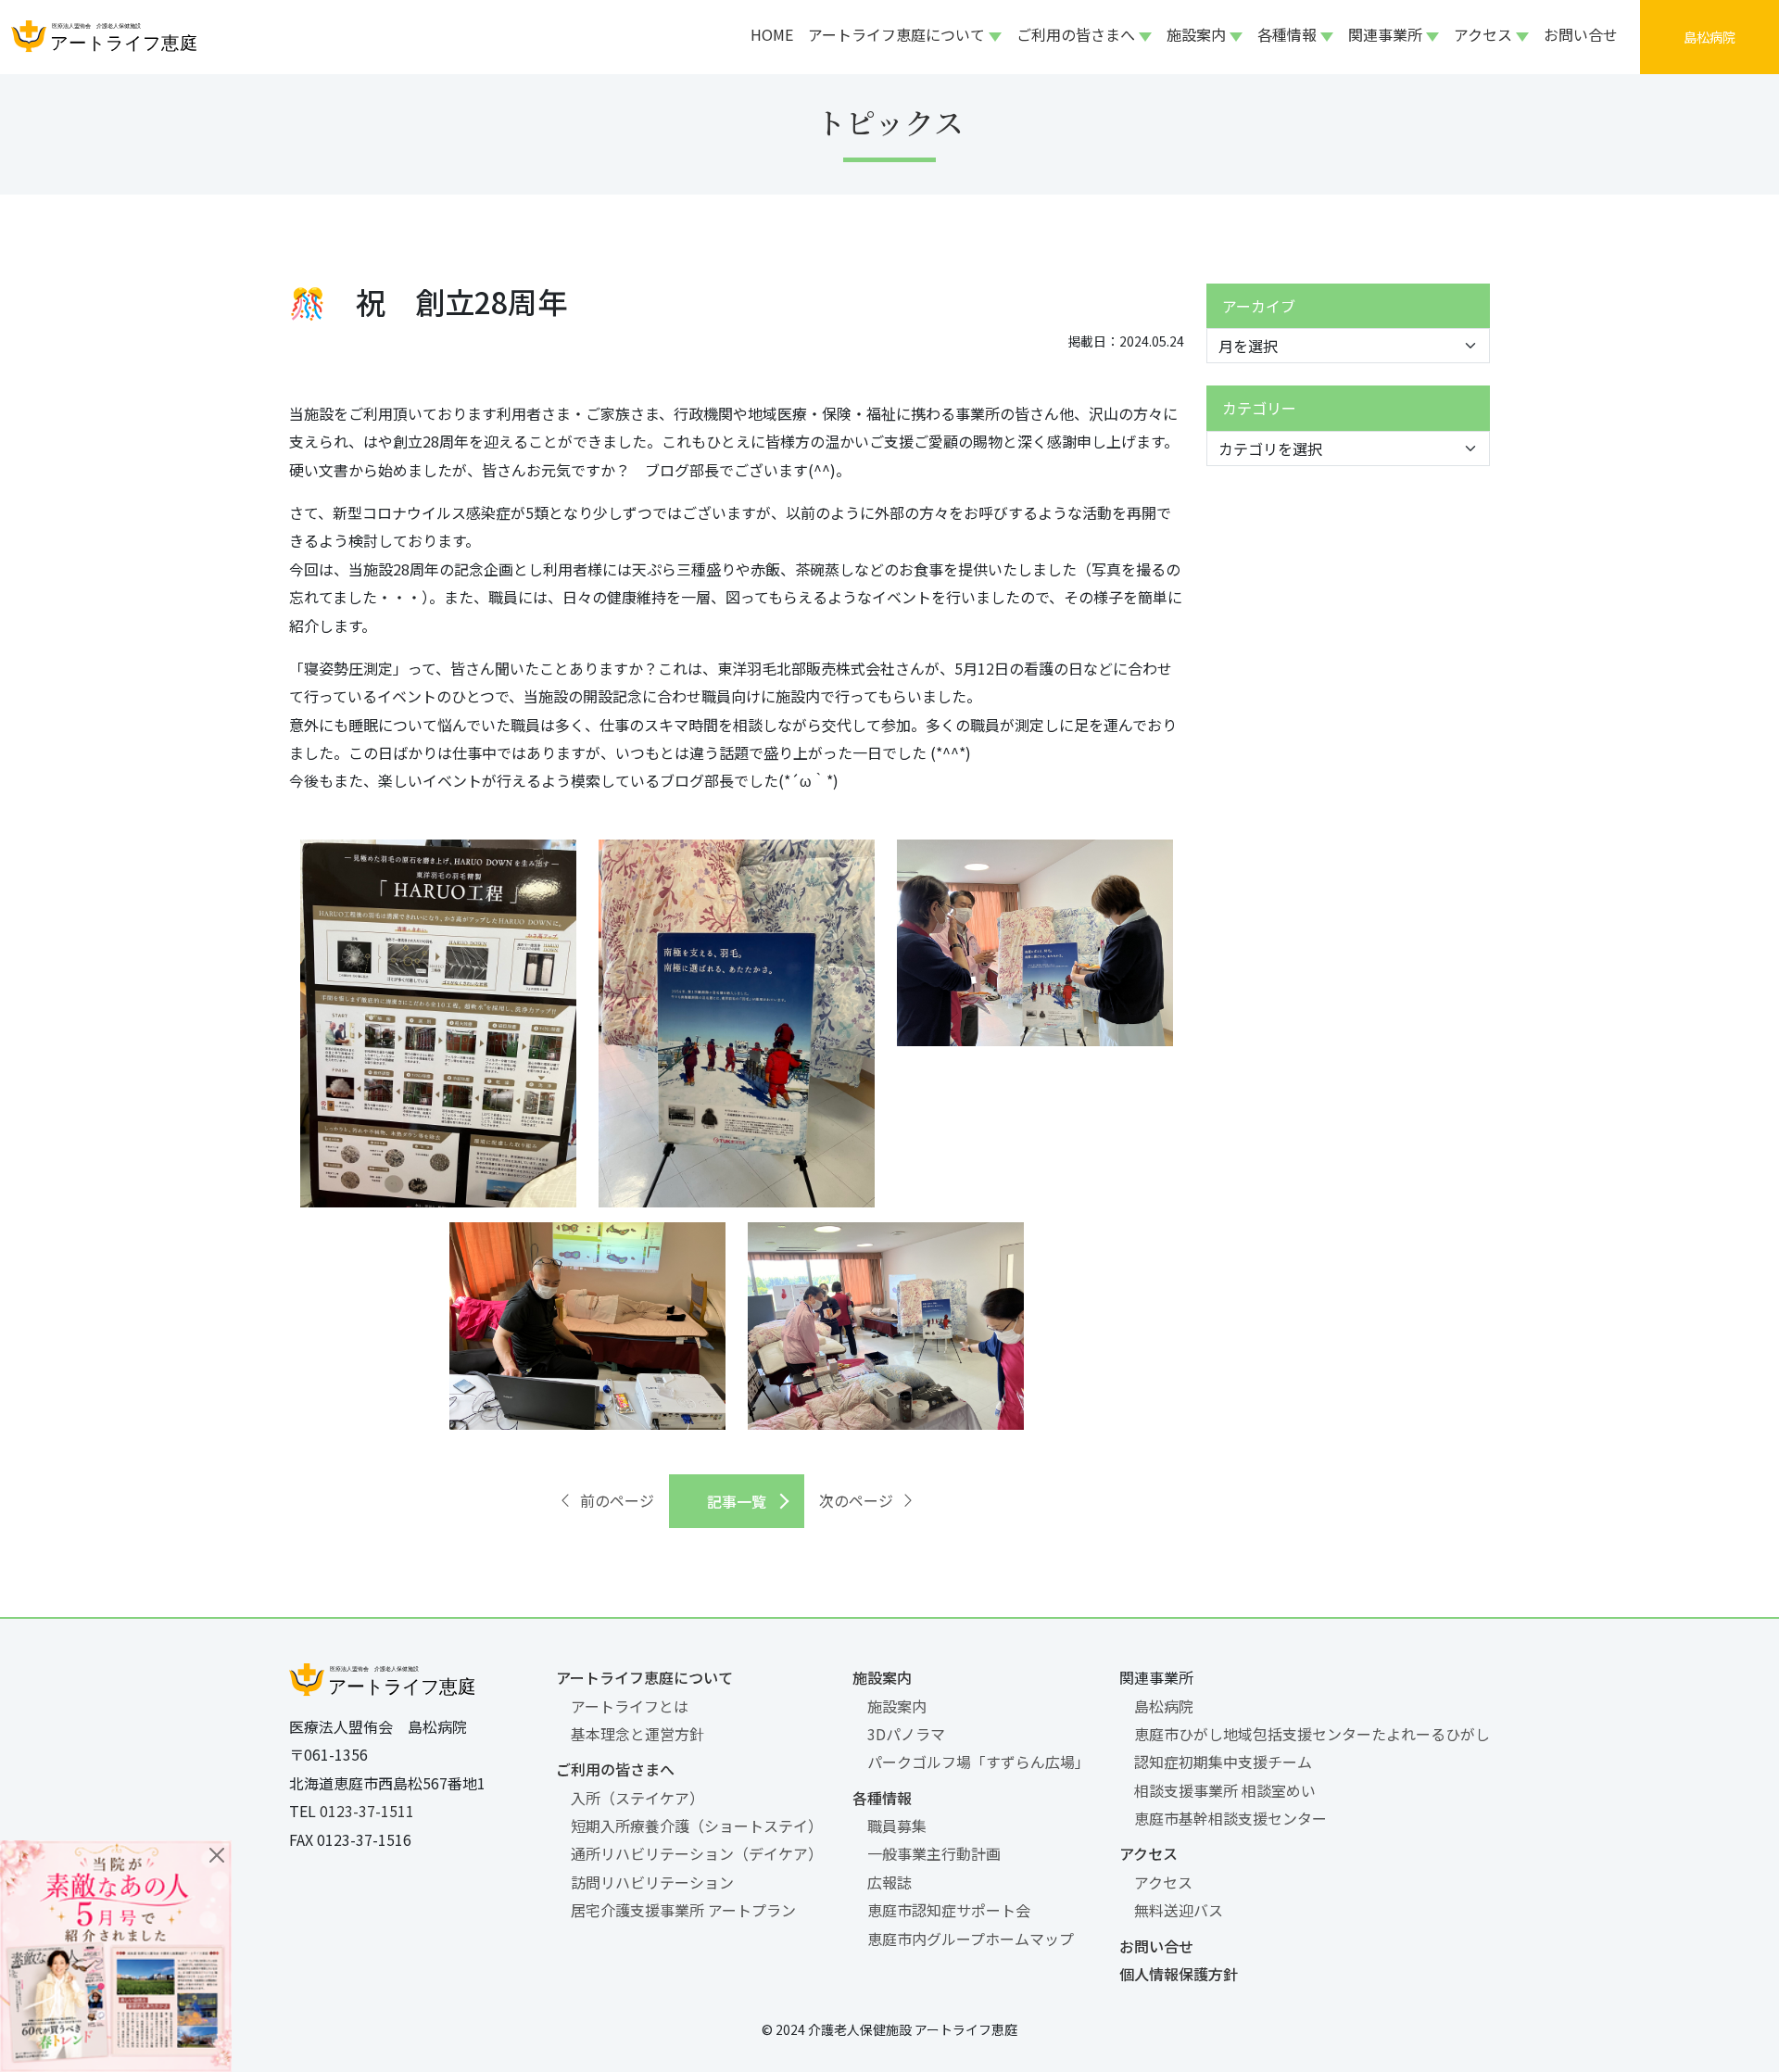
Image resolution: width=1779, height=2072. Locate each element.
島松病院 (1164, 1706)
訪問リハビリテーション (652, 1882)
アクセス (1148, 1853)
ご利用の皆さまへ (615, 1769)
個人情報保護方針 (1179, 1974)
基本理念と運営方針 (637, 1734)
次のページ (856, 1500)
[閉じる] (217, 1855)
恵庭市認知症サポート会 (949, 1910)
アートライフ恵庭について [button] (896, 34)
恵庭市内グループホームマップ (971, 1939)
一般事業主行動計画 (934, 1853)
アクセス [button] (1483, 34)
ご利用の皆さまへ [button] (1076, 34)
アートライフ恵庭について (644, 1677)
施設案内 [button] (1196, 34)
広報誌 (889, 1882)
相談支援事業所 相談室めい (1225, 1790)
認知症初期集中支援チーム (1223, 1762)
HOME (772, 34)
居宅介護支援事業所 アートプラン (683, 1910)
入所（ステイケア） (637, 1798)
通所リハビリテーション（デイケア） (697, 1853)
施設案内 (882, 1677)
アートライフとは (630, 1706)
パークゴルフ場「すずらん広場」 (978, 1762)
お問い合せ (1581, 34)
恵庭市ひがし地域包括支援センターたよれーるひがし (1312, 1734)
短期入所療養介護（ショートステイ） (697, 1826)
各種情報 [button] (1287, 34)
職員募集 (897, 1826)
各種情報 (882, 1798)
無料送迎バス (1179, 1910)
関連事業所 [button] (1385, 34)
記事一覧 (737, 1501)
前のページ (617, 1500)
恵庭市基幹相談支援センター (1230, 1818)
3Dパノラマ (906, 1734)
